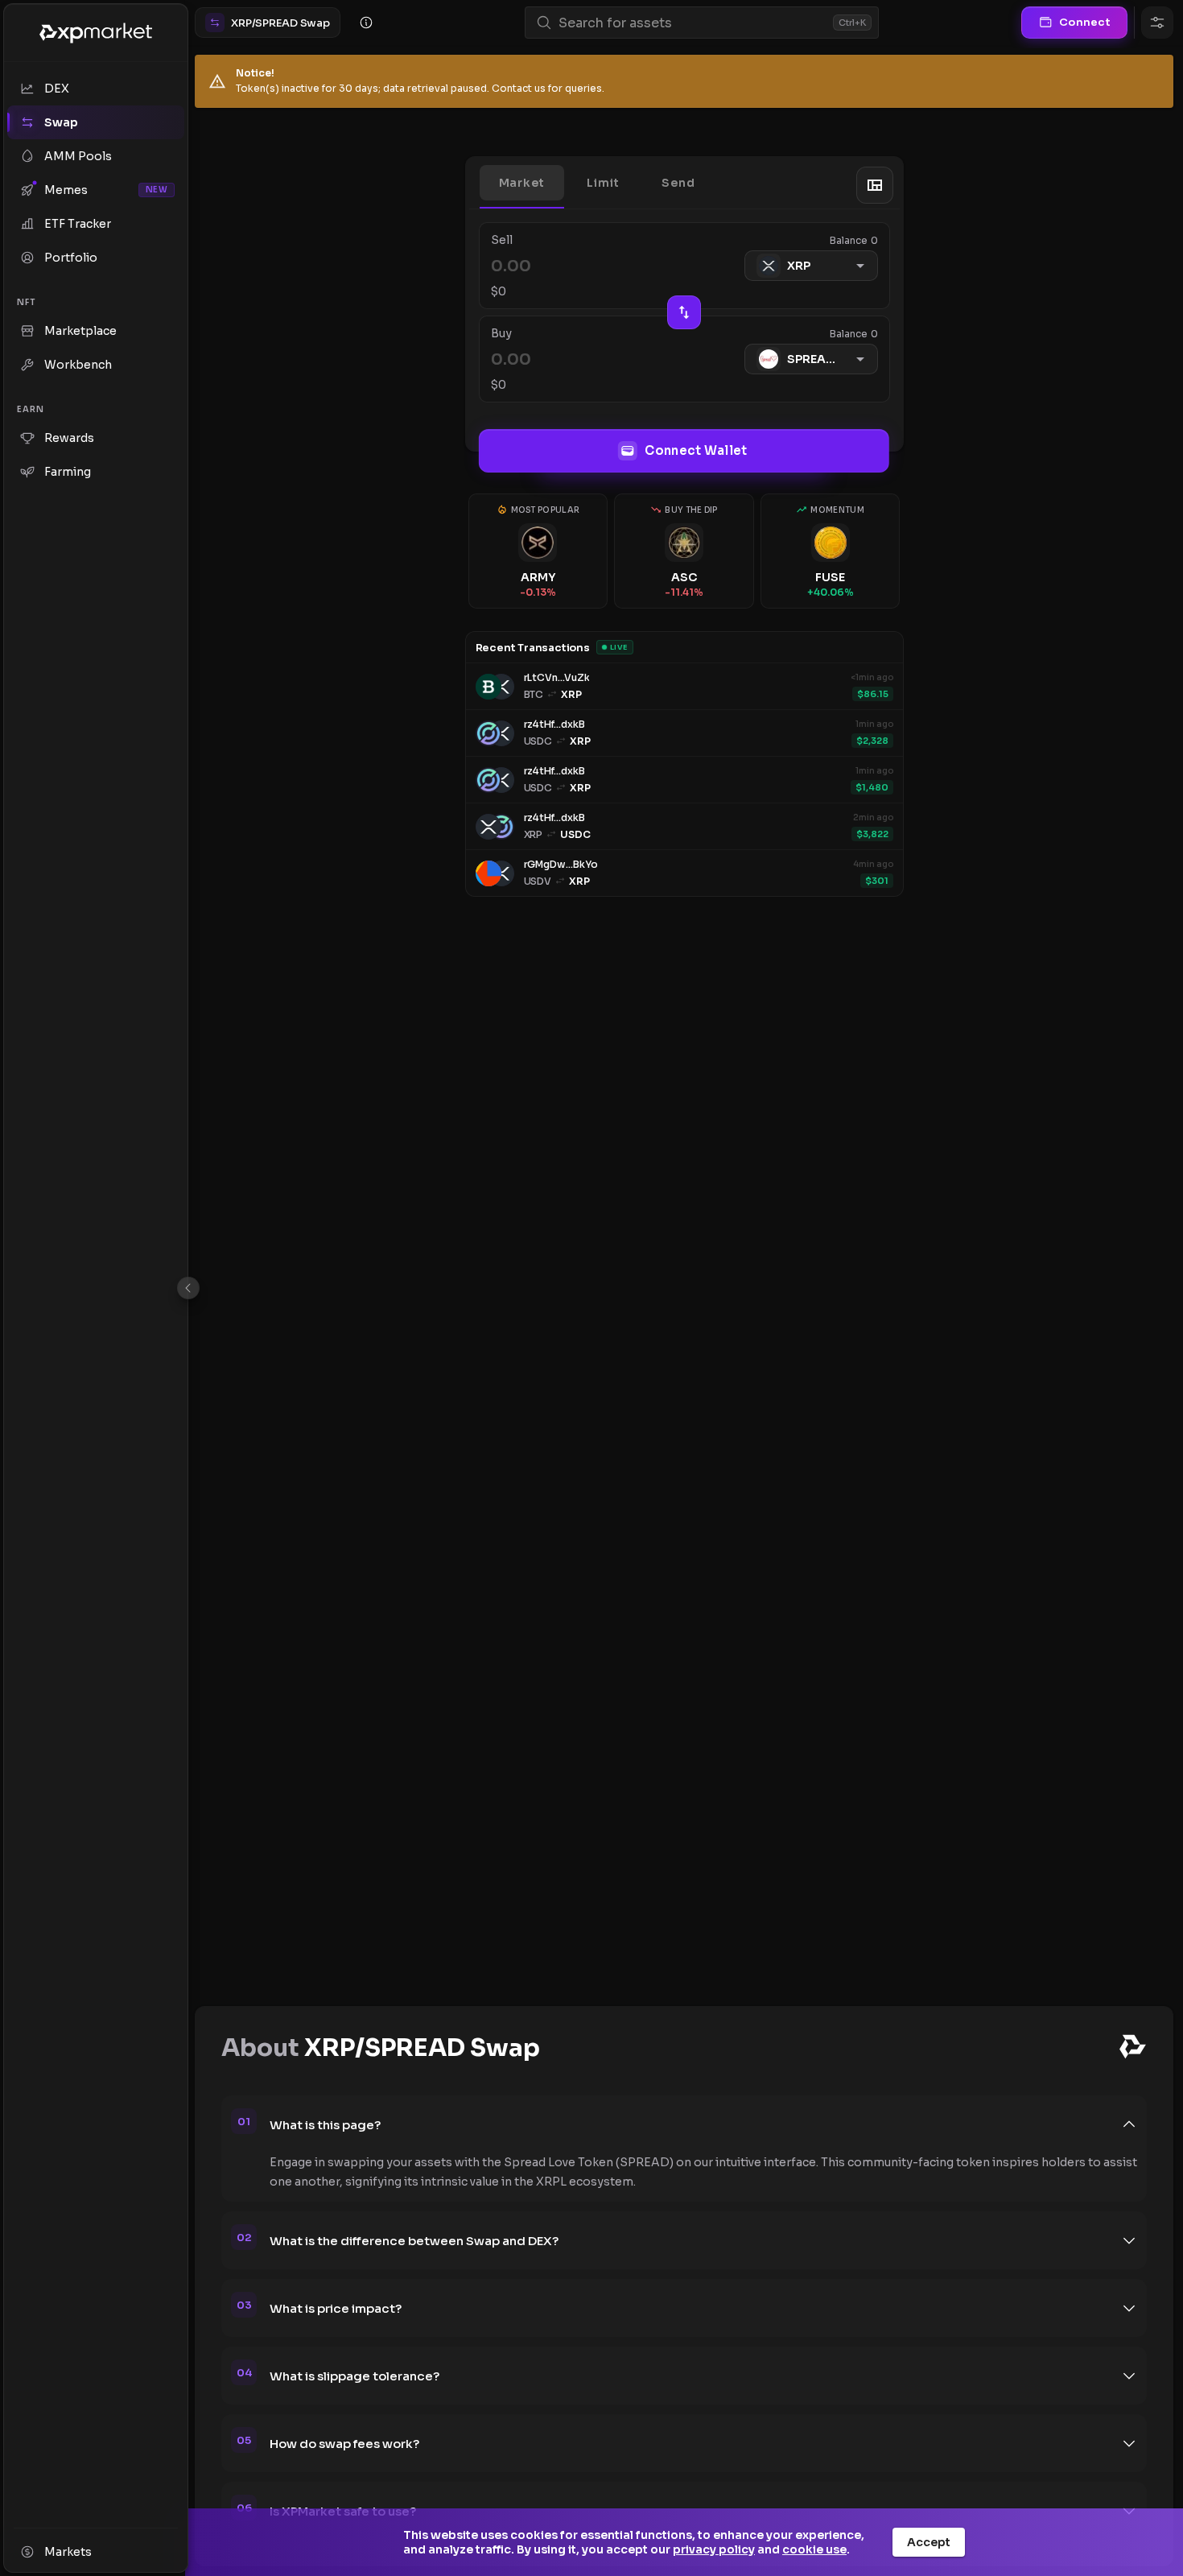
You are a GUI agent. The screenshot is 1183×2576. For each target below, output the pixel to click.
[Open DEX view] (875, 185)
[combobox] (692, 23)
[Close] (188, 1288)
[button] (522, 183)
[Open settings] (1157, 23)
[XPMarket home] (96, 33)
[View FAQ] (366, 23)
